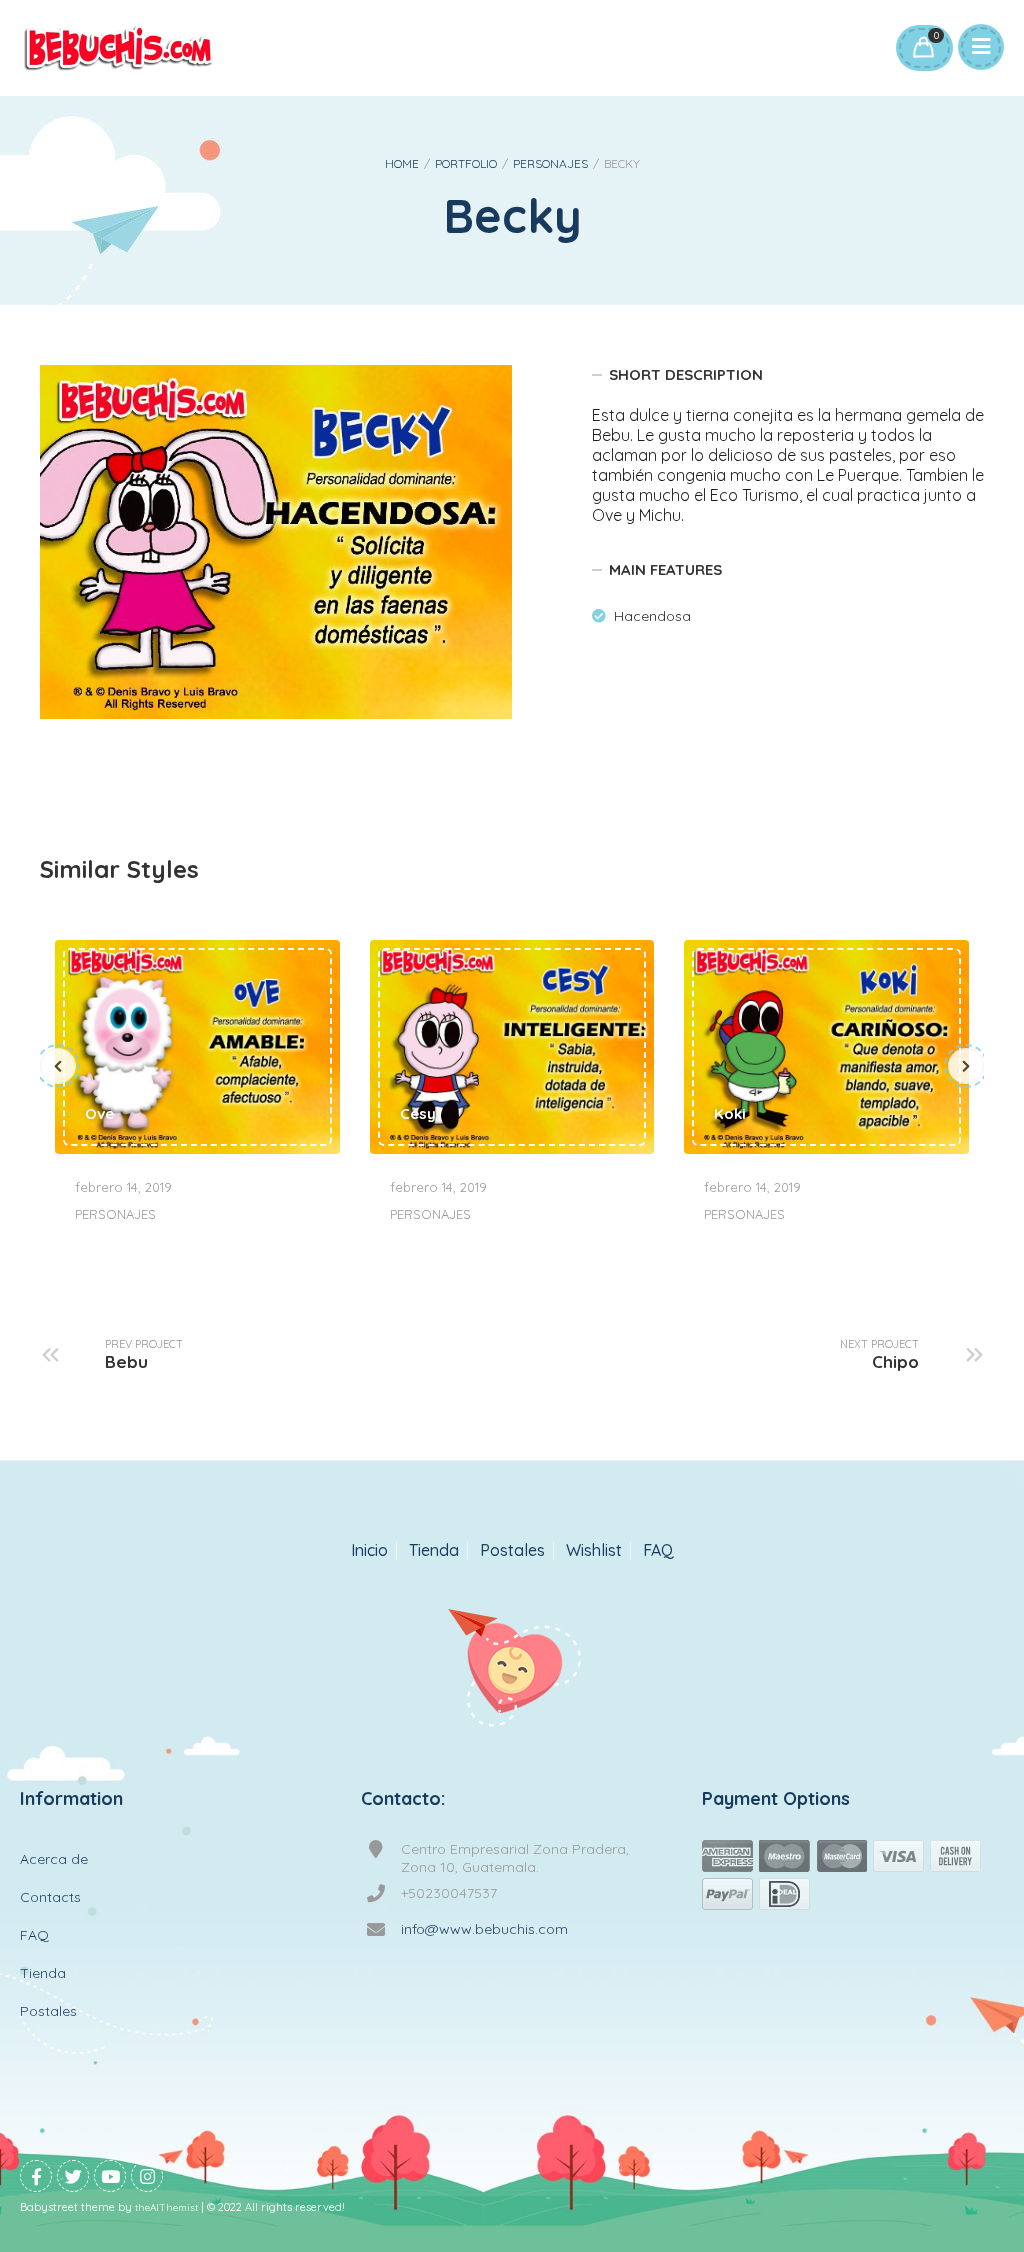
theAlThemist (166, 2207)
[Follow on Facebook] (36, 2176)
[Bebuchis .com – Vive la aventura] (118, 48)
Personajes (550, 163)
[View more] (197, 1046)
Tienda (434, 1550)
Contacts (50, 1897)
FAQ (658, 1550)
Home (402, 163)
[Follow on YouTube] (110, 2176)
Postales (512, 1550)
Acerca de (54, 1859)
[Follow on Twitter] (73, 2176)
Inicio (369, 1550)
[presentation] (58, 1066)
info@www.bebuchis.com (484, 1929)
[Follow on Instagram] (147, 2176)
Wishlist (594, 1550)
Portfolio (466, 163)
